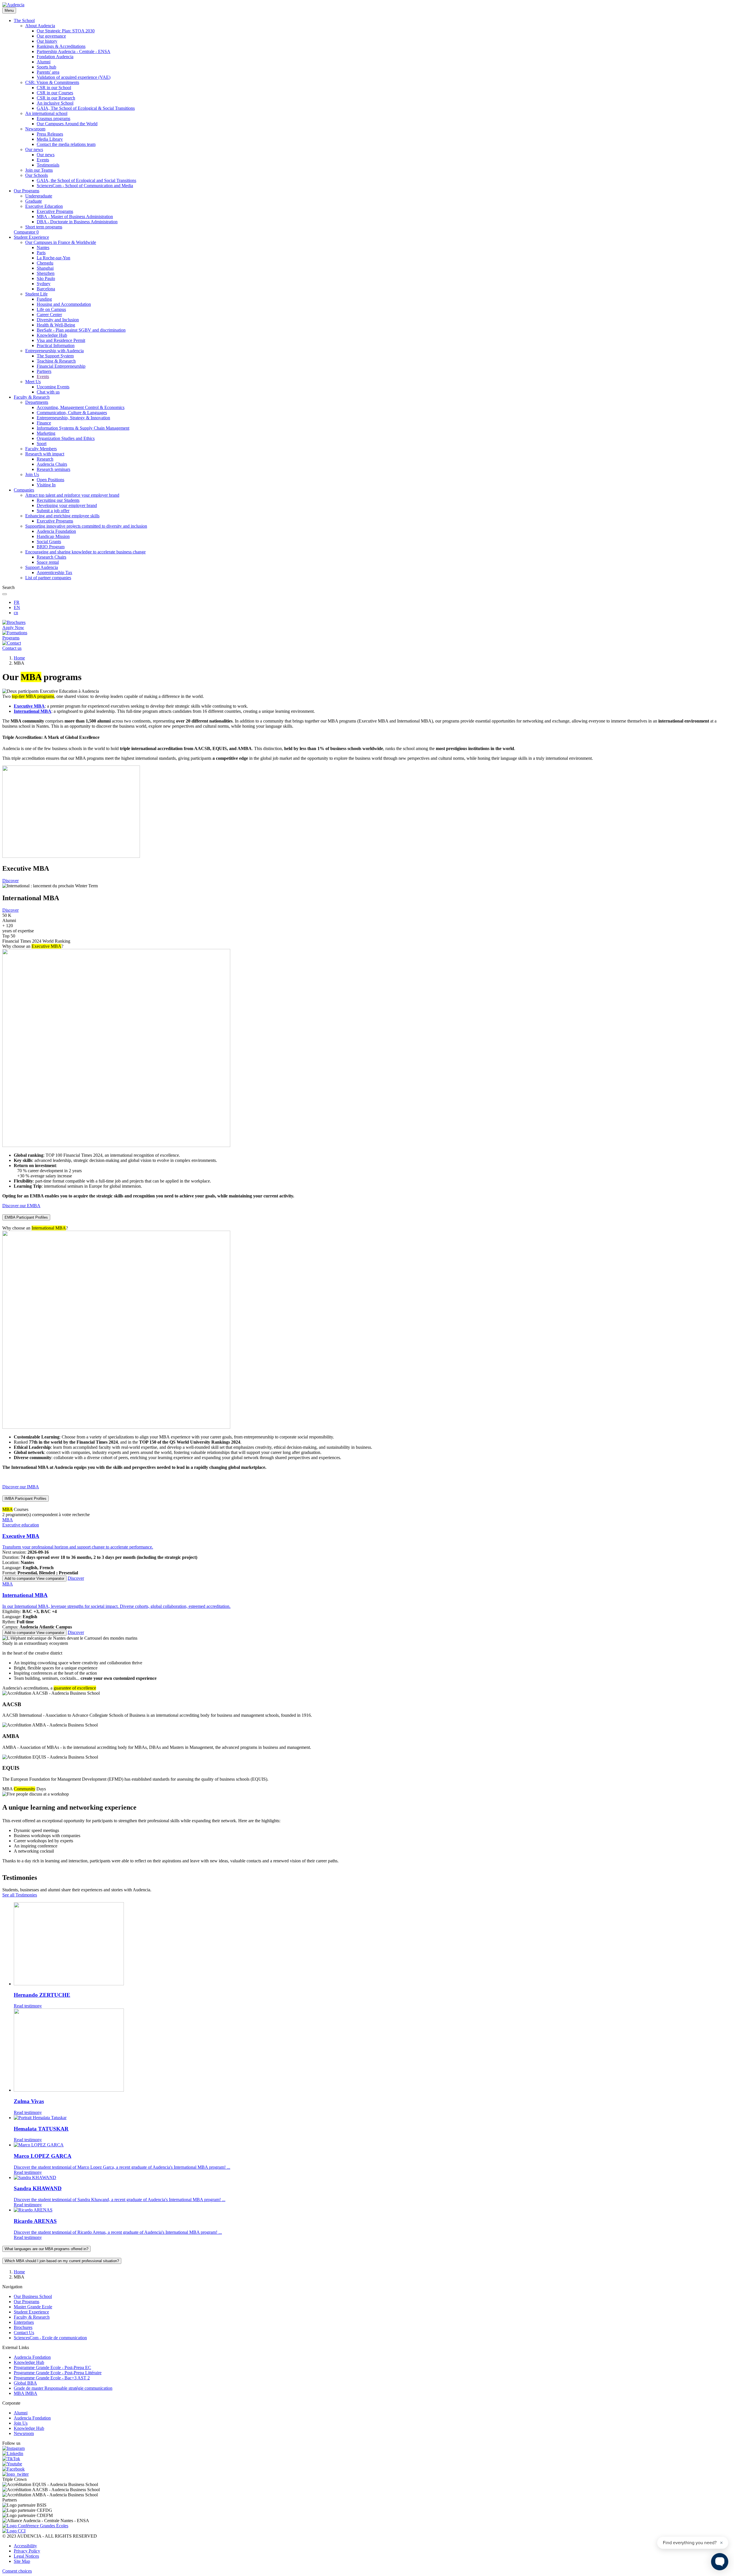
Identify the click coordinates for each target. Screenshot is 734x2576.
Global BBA (25, 2383)
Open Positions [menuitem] (50, 480)
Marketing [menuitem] (46, 433)
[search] (5, 594)
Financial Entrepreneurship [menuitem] (61, 366)
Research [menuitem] (45, 459)
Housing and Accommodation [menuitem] (64, 304)
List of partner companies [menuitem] (48, 578)
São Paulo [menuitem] (46, 278)
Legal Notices (26, 2556)
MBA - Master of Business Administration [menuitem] (75, 217)
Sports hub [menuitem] (46, 67)
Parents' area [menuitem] (48, 72)
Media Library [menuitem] (50, 139)
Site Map (22, 2561)
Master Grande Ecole (33, 2307)
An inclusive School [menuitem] (55, 103)
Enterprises (24, 2322)
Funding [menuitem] (44, 299)
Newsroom (24, 2433)
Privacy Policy (27, 2551)
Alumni (21, 2413)
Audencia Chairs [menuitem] (52, 464)
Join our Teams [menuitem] (39, 170)
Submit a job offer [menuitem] (53, 511)
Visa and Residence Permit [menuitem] (61, 340)
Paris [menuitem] (41, 253)
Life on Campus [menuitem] (51, 309)
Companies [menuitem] (24, 490)
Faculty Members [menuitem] (41, 449)
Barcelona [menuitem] (46, 289)
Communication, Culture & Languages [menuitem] (72, 413)
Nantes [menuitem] (43, 247)
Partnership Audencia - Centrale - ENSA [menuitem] (74, 51)
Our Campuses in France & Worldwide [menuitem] (61, 242)
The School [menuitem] (24, 20)
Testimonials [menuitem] (48, 165)
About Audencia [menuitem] (40, 26)
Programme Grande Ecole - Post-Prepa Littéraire (58, 2373)
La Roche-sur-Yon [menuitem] (53, 258)
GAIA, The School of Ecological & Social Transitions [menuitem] (86, 108)
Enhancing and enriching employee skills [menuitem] (62, 516)
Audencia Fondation (32, 2357)
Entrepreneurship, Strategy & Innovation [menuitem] (73, 418)
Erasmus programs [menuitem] (53, 119)
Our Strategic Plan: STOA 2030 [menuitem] (66, 31)
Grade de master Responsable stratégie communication (63, 2388)
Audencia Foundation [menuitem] (56, 531)
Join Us (21, 2423)
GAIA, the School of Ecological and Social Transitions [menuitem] (86, 180)
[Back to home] (13, 5)
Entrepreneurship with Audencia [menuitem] (54, 351)
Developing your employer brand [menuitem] (67, 505)
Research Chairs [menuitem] (51, 557)
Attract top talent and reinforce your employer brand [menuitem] (72, 495)
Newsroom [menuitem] (35, 129)
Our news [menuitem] (34, 149)
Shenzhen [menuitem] (46, 273)
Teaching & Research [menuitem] (56, 361)
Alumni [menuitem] (44, 62)
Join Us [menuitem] (32, 474)
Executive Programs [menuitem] (55, 211)
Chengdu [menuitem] (45, 263)
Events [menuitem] (43, 160)
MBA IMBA (26, 2393)
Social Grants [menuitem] (49, 542)
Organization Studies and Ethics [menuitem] (66, 438)
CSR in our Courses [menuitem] (55, 93)
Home (19, 658)
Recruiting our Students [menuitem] (58, 500)
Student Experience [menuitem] (31, 237)
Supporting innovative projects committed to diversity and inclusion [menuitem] (86, 526)
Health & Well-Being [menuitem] (56, 325)
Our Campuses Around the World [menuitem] (67, 124)
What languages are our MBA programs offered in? (46, 2249)
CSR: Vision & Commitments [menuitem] (52, 82)
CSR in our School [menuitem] (54, 88)
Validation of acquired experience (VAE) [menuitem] (74, 77)
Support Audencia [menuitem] (42, 567)
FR (17, 602)
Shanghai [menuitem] (45, 268)
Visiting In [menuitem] (46, 485)
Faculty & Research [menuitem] (32, 397)
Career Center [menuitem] (49, 315)
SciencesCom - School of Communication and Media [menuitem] (85, 186)
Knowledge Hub (29, 2362)
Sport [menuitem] (42, 444)
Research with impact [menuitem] (45, 454)
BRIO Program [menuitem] (51, 547)
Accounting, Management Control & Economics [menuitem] (81, 407)
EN (17, 607)
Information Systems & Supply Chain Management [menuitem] (83, 428)
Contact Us (24, 2333)
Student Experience (31, 2312)
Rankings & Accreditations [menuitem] (61, 46)
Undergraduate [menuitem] (39, 196)
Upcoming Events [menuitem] (53, 387)
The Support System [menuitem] (55, 356)
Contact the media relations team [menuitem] (66, 144)
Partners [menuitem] (44, 371)
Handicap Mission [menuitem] (53, 536)
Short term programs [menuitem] (44, 227)
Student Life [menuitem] (36, 294)
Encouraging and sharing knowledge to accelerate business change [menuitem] (85, 552)
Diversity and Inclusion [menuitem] (58, 320)
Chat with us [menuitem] (48, 392)
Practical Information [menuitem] (56, 346)
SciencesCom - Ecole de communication (50, 2338)
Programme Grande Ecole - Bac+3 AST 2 (52, 2378)
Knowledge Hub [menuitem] (52, 335)
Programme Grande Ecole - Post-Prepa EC (52, 2367)
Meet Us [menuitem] (33, 382)
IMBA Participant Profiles (26, 1499)
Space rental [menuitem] (48, 562)
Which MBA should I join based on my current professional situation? (62, 2261)
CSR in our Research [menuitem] (56, 98)
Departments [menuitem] (37, 402)
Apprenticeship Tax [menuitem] (54, 572)
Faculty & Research (32, 2317)
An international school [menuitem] (46, 113)
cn (16, 613)
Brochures (23, 2327)
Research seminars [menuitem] (53, 469)
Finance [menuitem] (44, 423)
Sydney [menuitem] (44, 284)
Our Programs (27, 2302)
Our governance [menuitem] (51, 36)
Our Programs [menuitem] (27, 191)
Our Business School (33, 2296)
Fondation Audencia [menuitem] (55, 57)
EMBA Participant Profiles (26, 1217)
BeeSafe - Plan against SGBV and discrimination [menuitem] (81, 330)
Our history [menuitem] (47, 41)
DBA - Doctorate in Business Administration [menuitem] (77, 222)
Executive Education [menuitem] (44, 206)
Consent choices (17, 2571)
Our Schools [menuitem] (37, 175)
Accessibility (25, 2546)
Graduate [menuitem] (34, 201)
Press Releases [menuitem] (50, 134)
